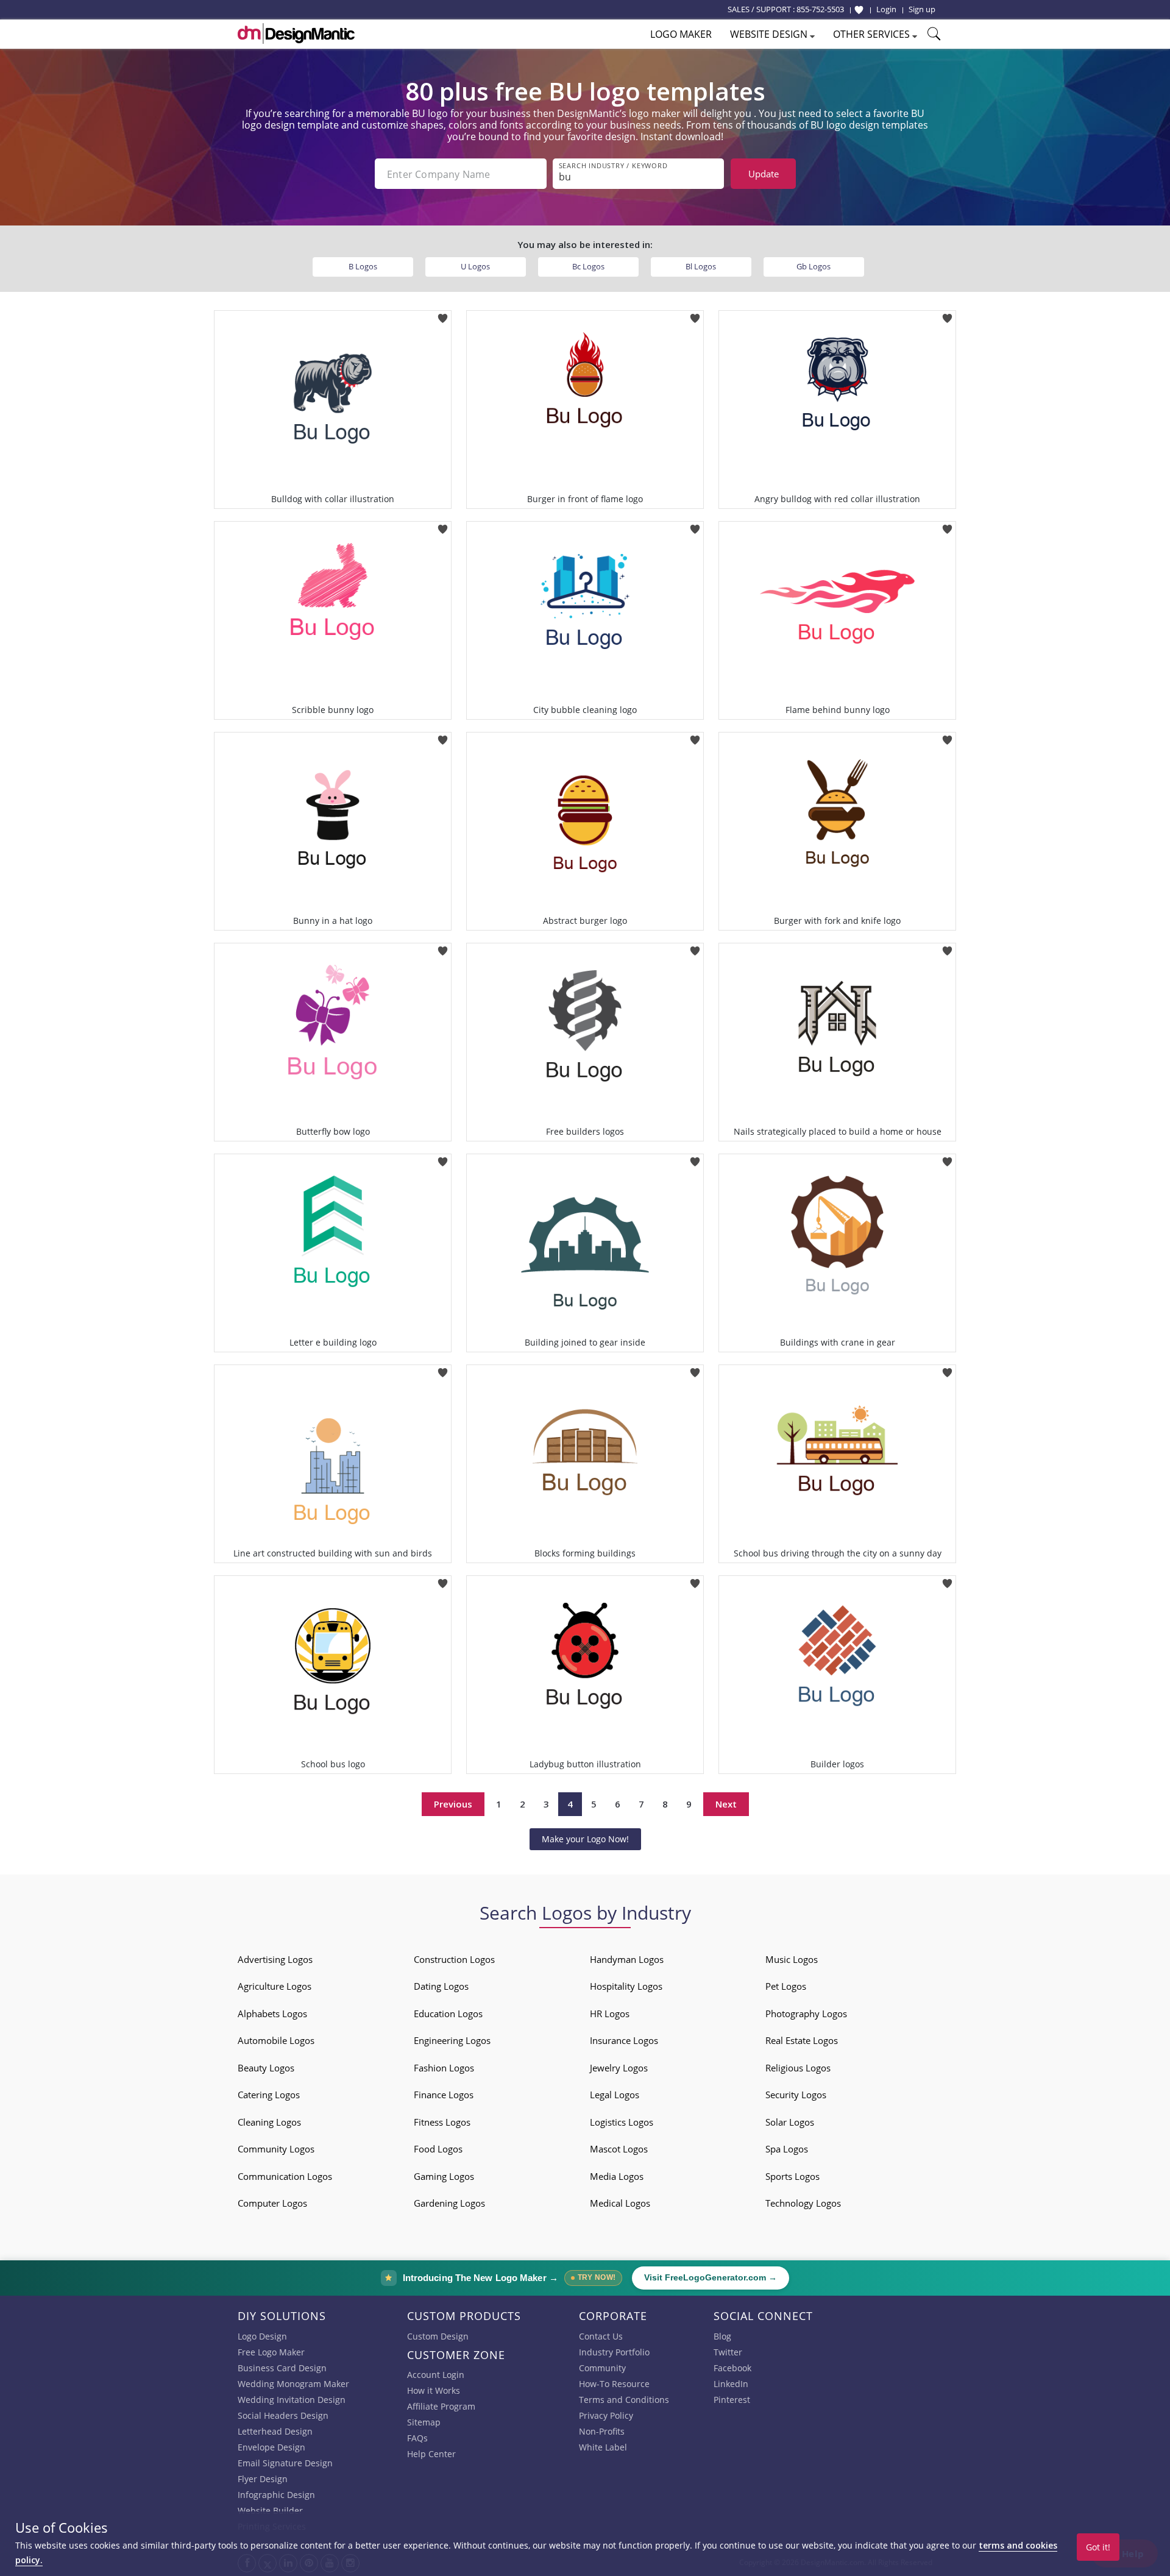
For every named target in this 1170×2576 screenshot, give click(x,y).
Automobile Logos (276, 2040)
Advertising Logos (275, 1959)
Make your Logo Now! (585, 1839)
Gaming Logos (444, 2176)
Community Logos (276, 2149)
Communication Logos (285, 2176)
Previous (453, 1804)
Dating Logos (441, 1986)
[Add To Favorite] (443, 314)
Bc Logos (588, 266)
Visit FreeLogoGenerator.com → (711, 2278)
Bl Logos (701, 266)
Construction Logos (454, 1959)
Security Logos (796, 2095)
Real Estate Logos (802, 2040)
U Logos (475, 266)
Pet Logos (786, 1986)
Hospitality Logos (626, 1986)
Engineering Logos (452, 2040)
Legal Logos (615, 2095)
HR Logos (610, 2014)
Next (726, 1804)
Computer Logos (272, 2203)
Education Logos (448, 2014)
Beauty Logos (266, 2068)
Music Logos (792, 1959)
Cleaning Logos (269, 2122)
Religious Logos (798, 2068)
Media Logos (617, 2176)
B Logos (363, 266)
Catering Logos (269, 2095)
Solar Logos (790, 2122)
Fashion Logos (444, 2068)
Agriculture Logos (275, 1986)
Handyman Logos (627, 1959)
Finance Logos (444, 2095)
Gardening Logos (449, 2203)
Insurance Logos (624, 2040)
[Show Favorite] (859, 10)
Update (764, 174)
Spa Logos (787, 2149)
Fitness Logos (442, 2122)
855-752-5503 (820, 9)
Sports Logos (792, 2176)
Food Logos (438, 2149)
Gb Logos (814, 266)
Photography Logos (806, 2014)
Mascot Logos (619, 2149)
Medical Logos (620, 2203)
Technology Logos (803, 2203)
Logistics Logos (622, 2122)
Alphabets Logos (272, 2014)
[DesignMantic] (296, 34)
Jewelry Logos (619, 2068)
